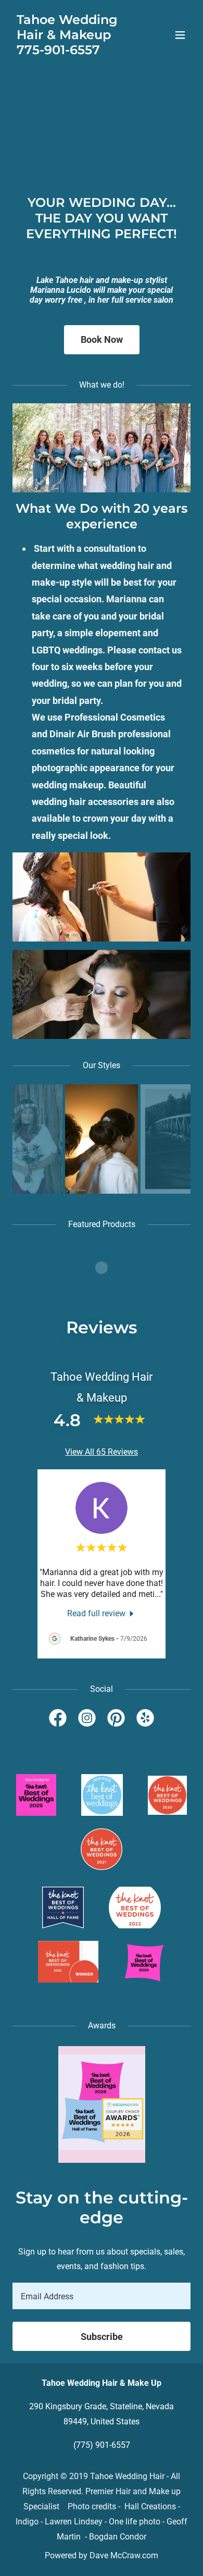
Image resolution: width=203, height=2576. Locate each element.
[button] (180, 35)
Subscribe (102, 2337)
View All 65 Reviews (102, 1452)
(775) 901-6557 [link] (102, 2445)
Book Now (102, 339)
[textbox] (102, 2296)
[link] (75, 51)
